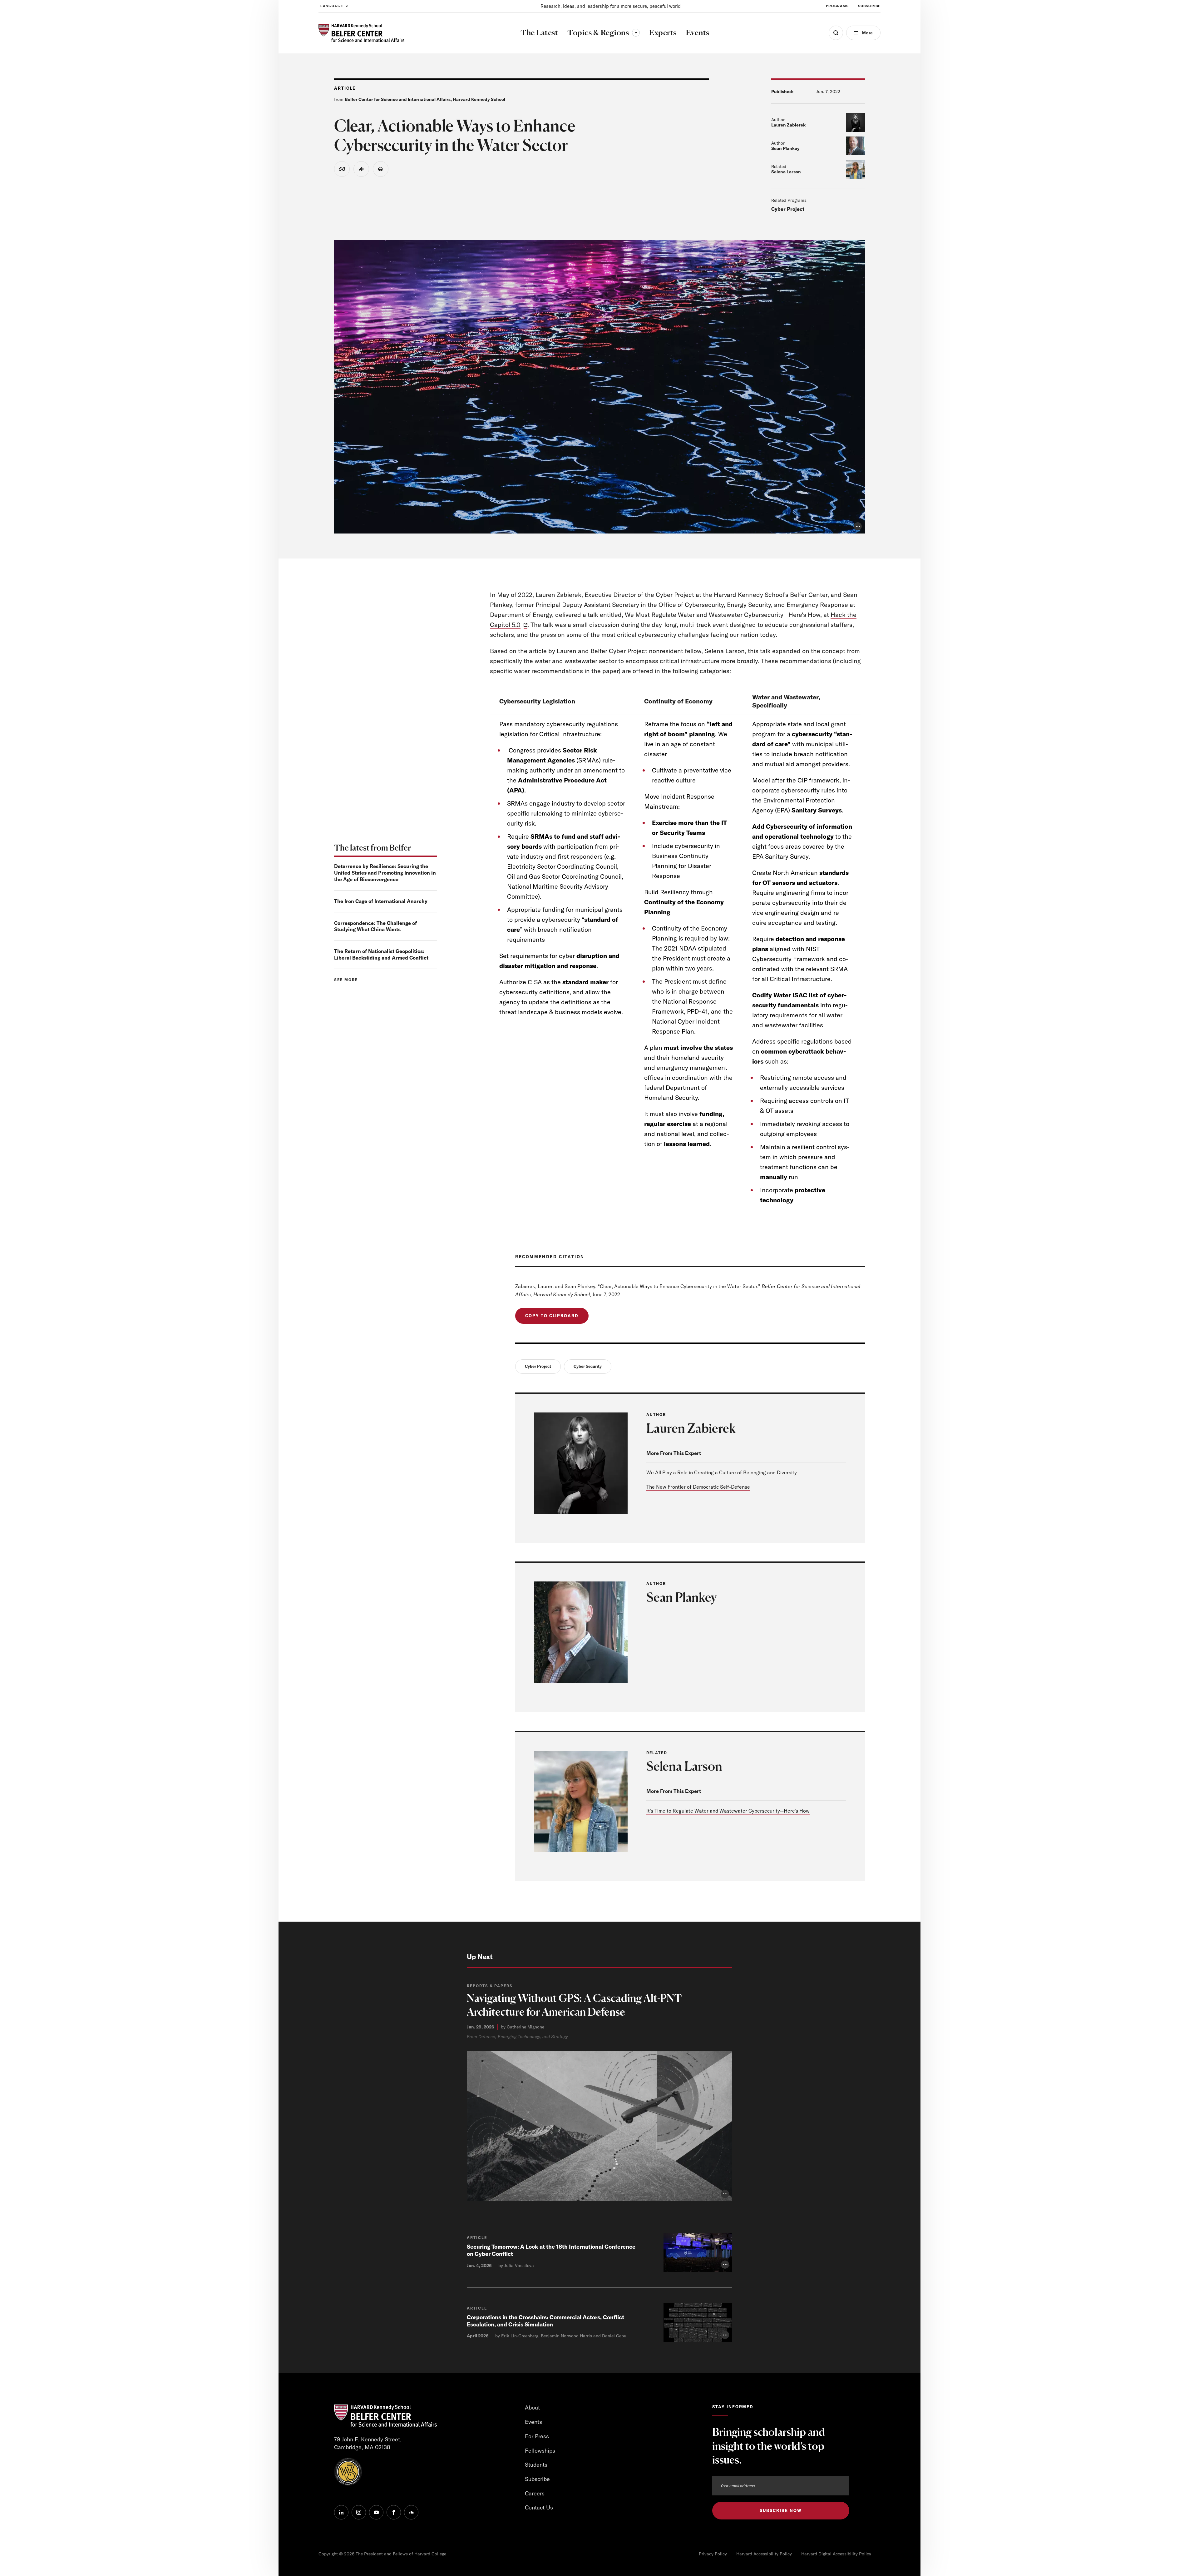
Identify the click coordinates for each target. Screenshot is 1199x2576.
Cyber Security (588, 1366)
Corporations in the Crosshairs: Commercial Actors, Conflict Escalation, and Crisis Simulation (545, 2321)
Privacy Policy (713, 2554)
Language (332, 6)
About (532, 2407)
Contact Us (539, 2507)
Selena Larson (786, 172)
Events (533, 2422)
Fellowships (540, 2451)
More (867, 33)
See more (346, 980)
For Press (537, 2436)
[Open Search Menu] (836, 33)
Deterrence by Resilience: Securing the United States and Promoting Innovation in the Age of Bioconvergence (385, 873)
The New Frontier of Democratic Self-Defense (698, 1487)
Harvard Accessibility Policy (764, 2554)
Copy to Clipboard (552, 1316)
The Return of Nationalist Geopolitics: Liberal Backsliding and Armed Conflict (381, 954)
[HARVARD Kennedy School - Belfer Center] (361, 33)
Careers (535, 2493)
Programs (837, 6)
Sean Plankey (785, 148)
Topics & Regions (604, 32)
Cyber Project (788, 209)
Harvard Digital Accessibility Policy (836, 2554)
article (538, 651)
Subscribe (869, 6)
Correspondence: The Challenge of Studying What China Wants (375, 926)
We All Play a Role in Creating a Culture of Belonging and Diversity (722, 1472)
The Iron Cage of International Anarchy (381, 901)
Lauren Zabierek (788, 125)
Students (536, 2465)
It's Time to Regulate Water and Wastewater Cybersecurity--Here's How (728, 1811)
